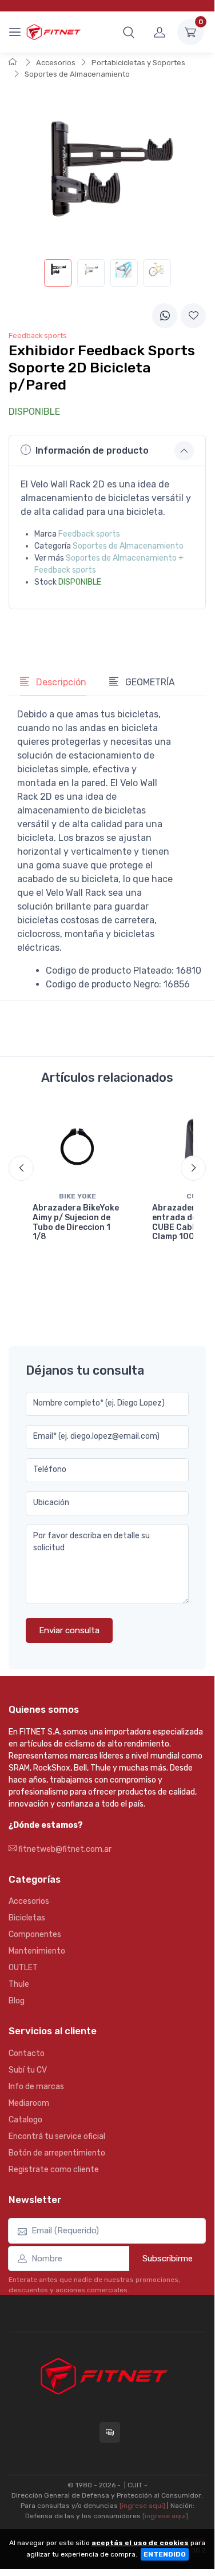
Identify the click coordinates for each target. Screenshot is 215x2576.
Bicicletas (27, 1918)
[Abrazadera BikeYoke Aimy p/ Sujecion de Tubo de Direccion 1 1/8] (77, 1146)
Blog (17, 2001)
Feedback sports (89, 534)
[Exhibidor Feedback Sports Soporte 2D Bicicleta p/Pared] (58, 273)
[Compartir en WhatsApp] (165, 316)
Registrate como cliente (54, 2170)
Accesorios (56, 63)
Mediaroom (29, 2103)
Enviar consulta (69, 1630)
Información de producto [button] (92, 450)
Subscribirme (168, 2259)
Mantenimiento (37, 1951)
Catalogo (25, 2120)
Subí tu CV (28, 2070)
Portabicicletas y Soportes (138, 63)
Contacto (27, 2053)
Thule (19, 1984)
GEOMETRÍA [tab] (149, 682)
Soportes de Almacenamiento (77, 74)
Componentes (35, 1934)
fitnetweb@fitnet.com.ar (64, 1849)
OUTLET (23, 1968)
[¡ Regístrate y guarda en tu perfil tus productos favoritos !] (193, 316)
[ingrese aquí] (142, 2506)
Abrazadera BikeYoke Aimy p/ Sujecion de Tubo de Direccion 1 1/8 (76, 1222)
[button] (129, 32)
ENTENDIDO (165, 2554)
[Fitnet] (53, 32)
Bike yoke (77, 1196)
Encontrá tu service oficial (57, 2136)
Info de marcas (36, 2087)
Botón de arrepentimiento (57, 2153)
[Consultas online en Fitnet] (110, 2432)
